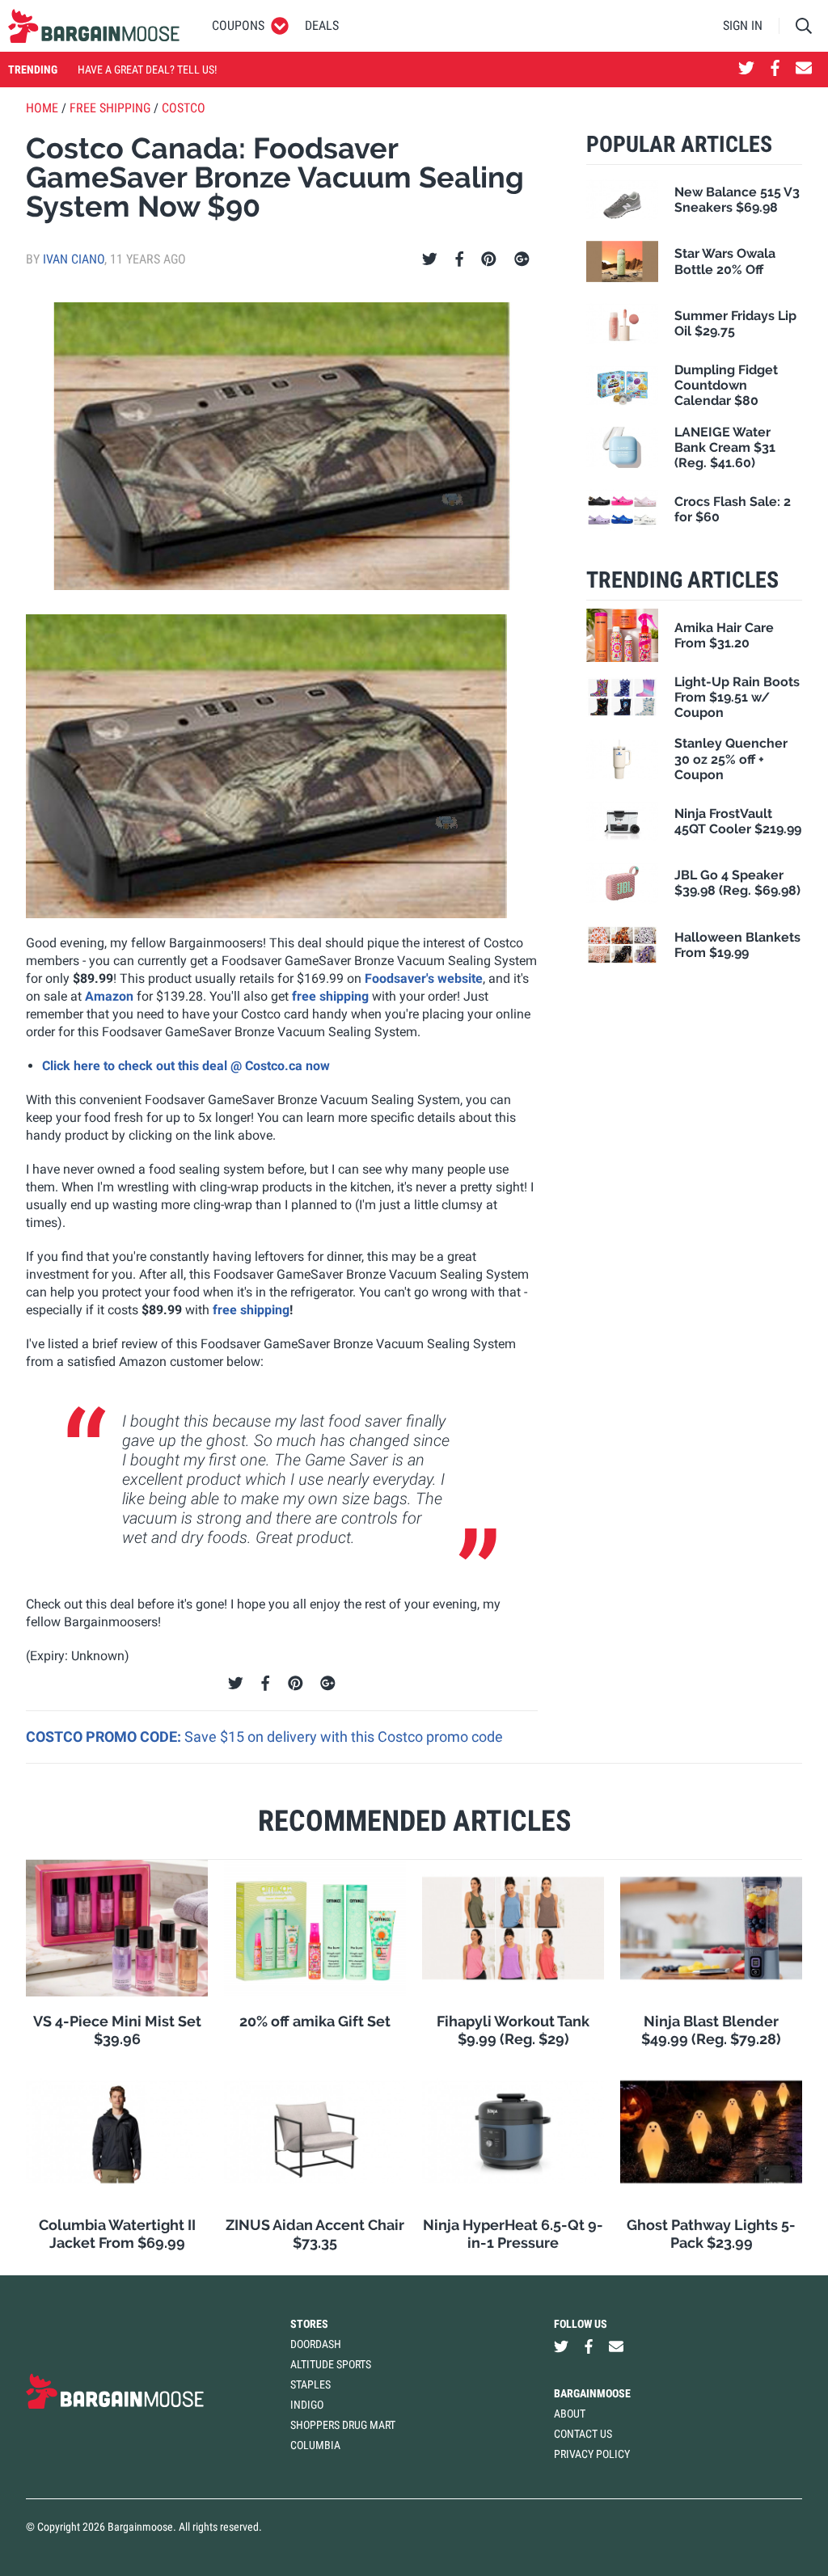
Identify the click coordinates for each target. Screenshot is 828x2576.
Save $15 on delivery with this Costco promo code (344, 1737)
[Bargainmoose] (94, 26)
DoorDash (316, 2344)
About (570, 2414)
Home (42, 108)
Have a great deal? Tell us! (147, 70)
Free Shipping (110, 108)
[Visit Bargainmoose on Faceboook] (775, 70)
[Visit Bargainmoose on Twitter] (746, 70)
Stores (309, 2324)
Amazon (109, 996)
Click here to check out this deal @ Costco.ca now (186, 1066)
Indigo (307, 2405)
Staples (310, 2384)
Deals (322, 25)
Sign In (743, 25)
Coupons (238, 25)
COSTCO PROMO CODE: (105, 1737)
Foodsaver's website (424, 978)
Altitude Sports (331, 2364)
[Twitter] (430, 259)
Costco (184, 108)
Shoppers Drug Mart (343, 2425)
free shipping (330, 996)
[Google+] (522, 259)
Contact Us (583, 2434)
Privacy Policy (592, 2454)
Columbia (315, 2445)
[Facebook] (459, 259)
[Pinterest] (489, 259)
